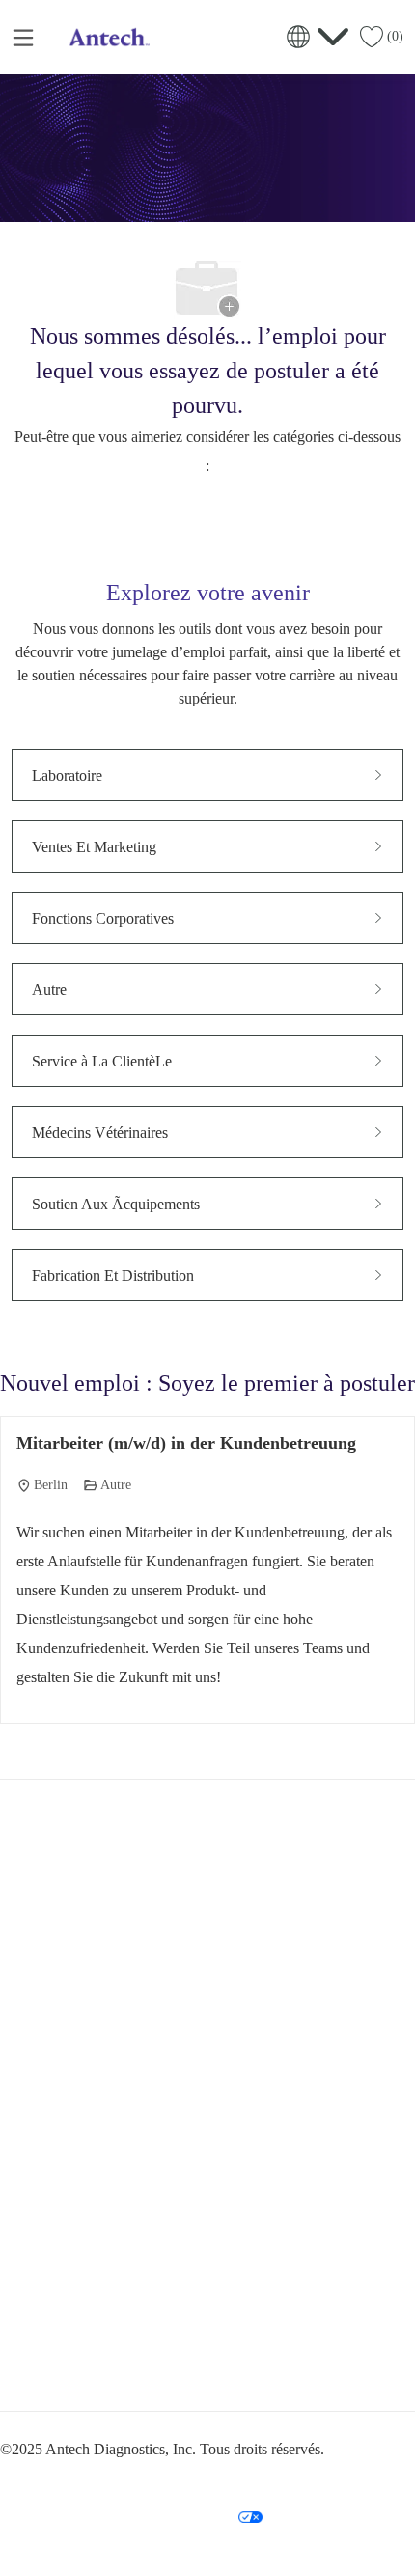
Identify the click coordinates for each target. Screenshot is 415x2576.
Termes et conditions (225, 2479)
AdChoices (59, 2516)
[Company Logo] (107, 35)
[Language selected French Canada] (318, 37)
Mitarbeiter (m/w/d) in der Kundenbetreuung (186, 1443)
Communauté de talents (76, 2289)
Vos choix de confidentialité (174, 2516)
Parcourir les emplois (71, 2218)
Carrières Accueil (62, 2182)
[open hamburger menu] (23, 37)
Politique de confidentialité (93, 2479)
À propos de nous (64, 2254)
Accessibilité (326, 2479)
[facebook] (23, 2365)
